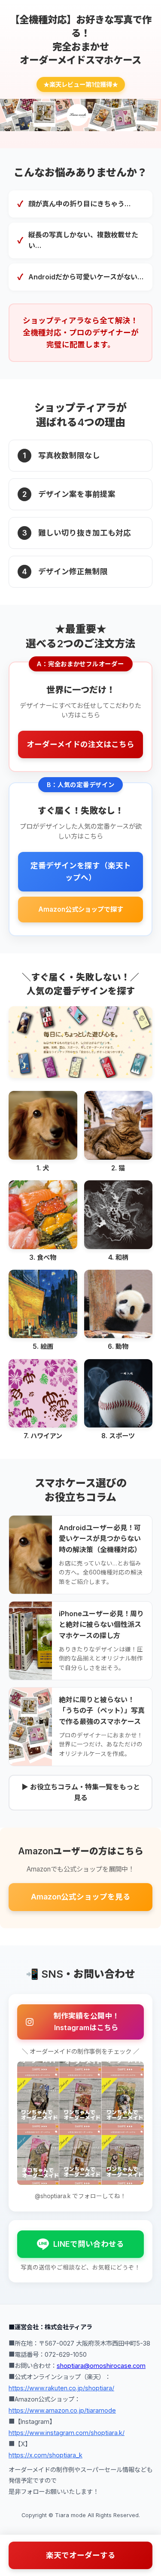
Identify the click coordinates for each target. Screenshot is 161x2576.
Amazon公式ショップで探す (81, 909)
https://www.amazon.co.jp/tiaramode (62, 2410)
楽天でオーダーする (81, 2555)
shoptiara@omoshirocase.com (101, 2366)
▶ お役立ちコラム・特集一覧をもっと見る (81, 1792)
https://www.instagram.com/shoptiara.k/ (67, 2433)
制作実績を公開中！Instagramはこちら (87, 2022)
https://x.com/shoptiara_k (46, 2455)
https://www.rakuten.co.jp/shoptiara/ (61, 2388)
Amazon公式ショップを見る (81, 1897)
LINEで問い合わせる (89, 2244)
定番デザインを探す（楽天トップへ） (81, 871)
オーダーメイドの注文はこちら (80, 744)
